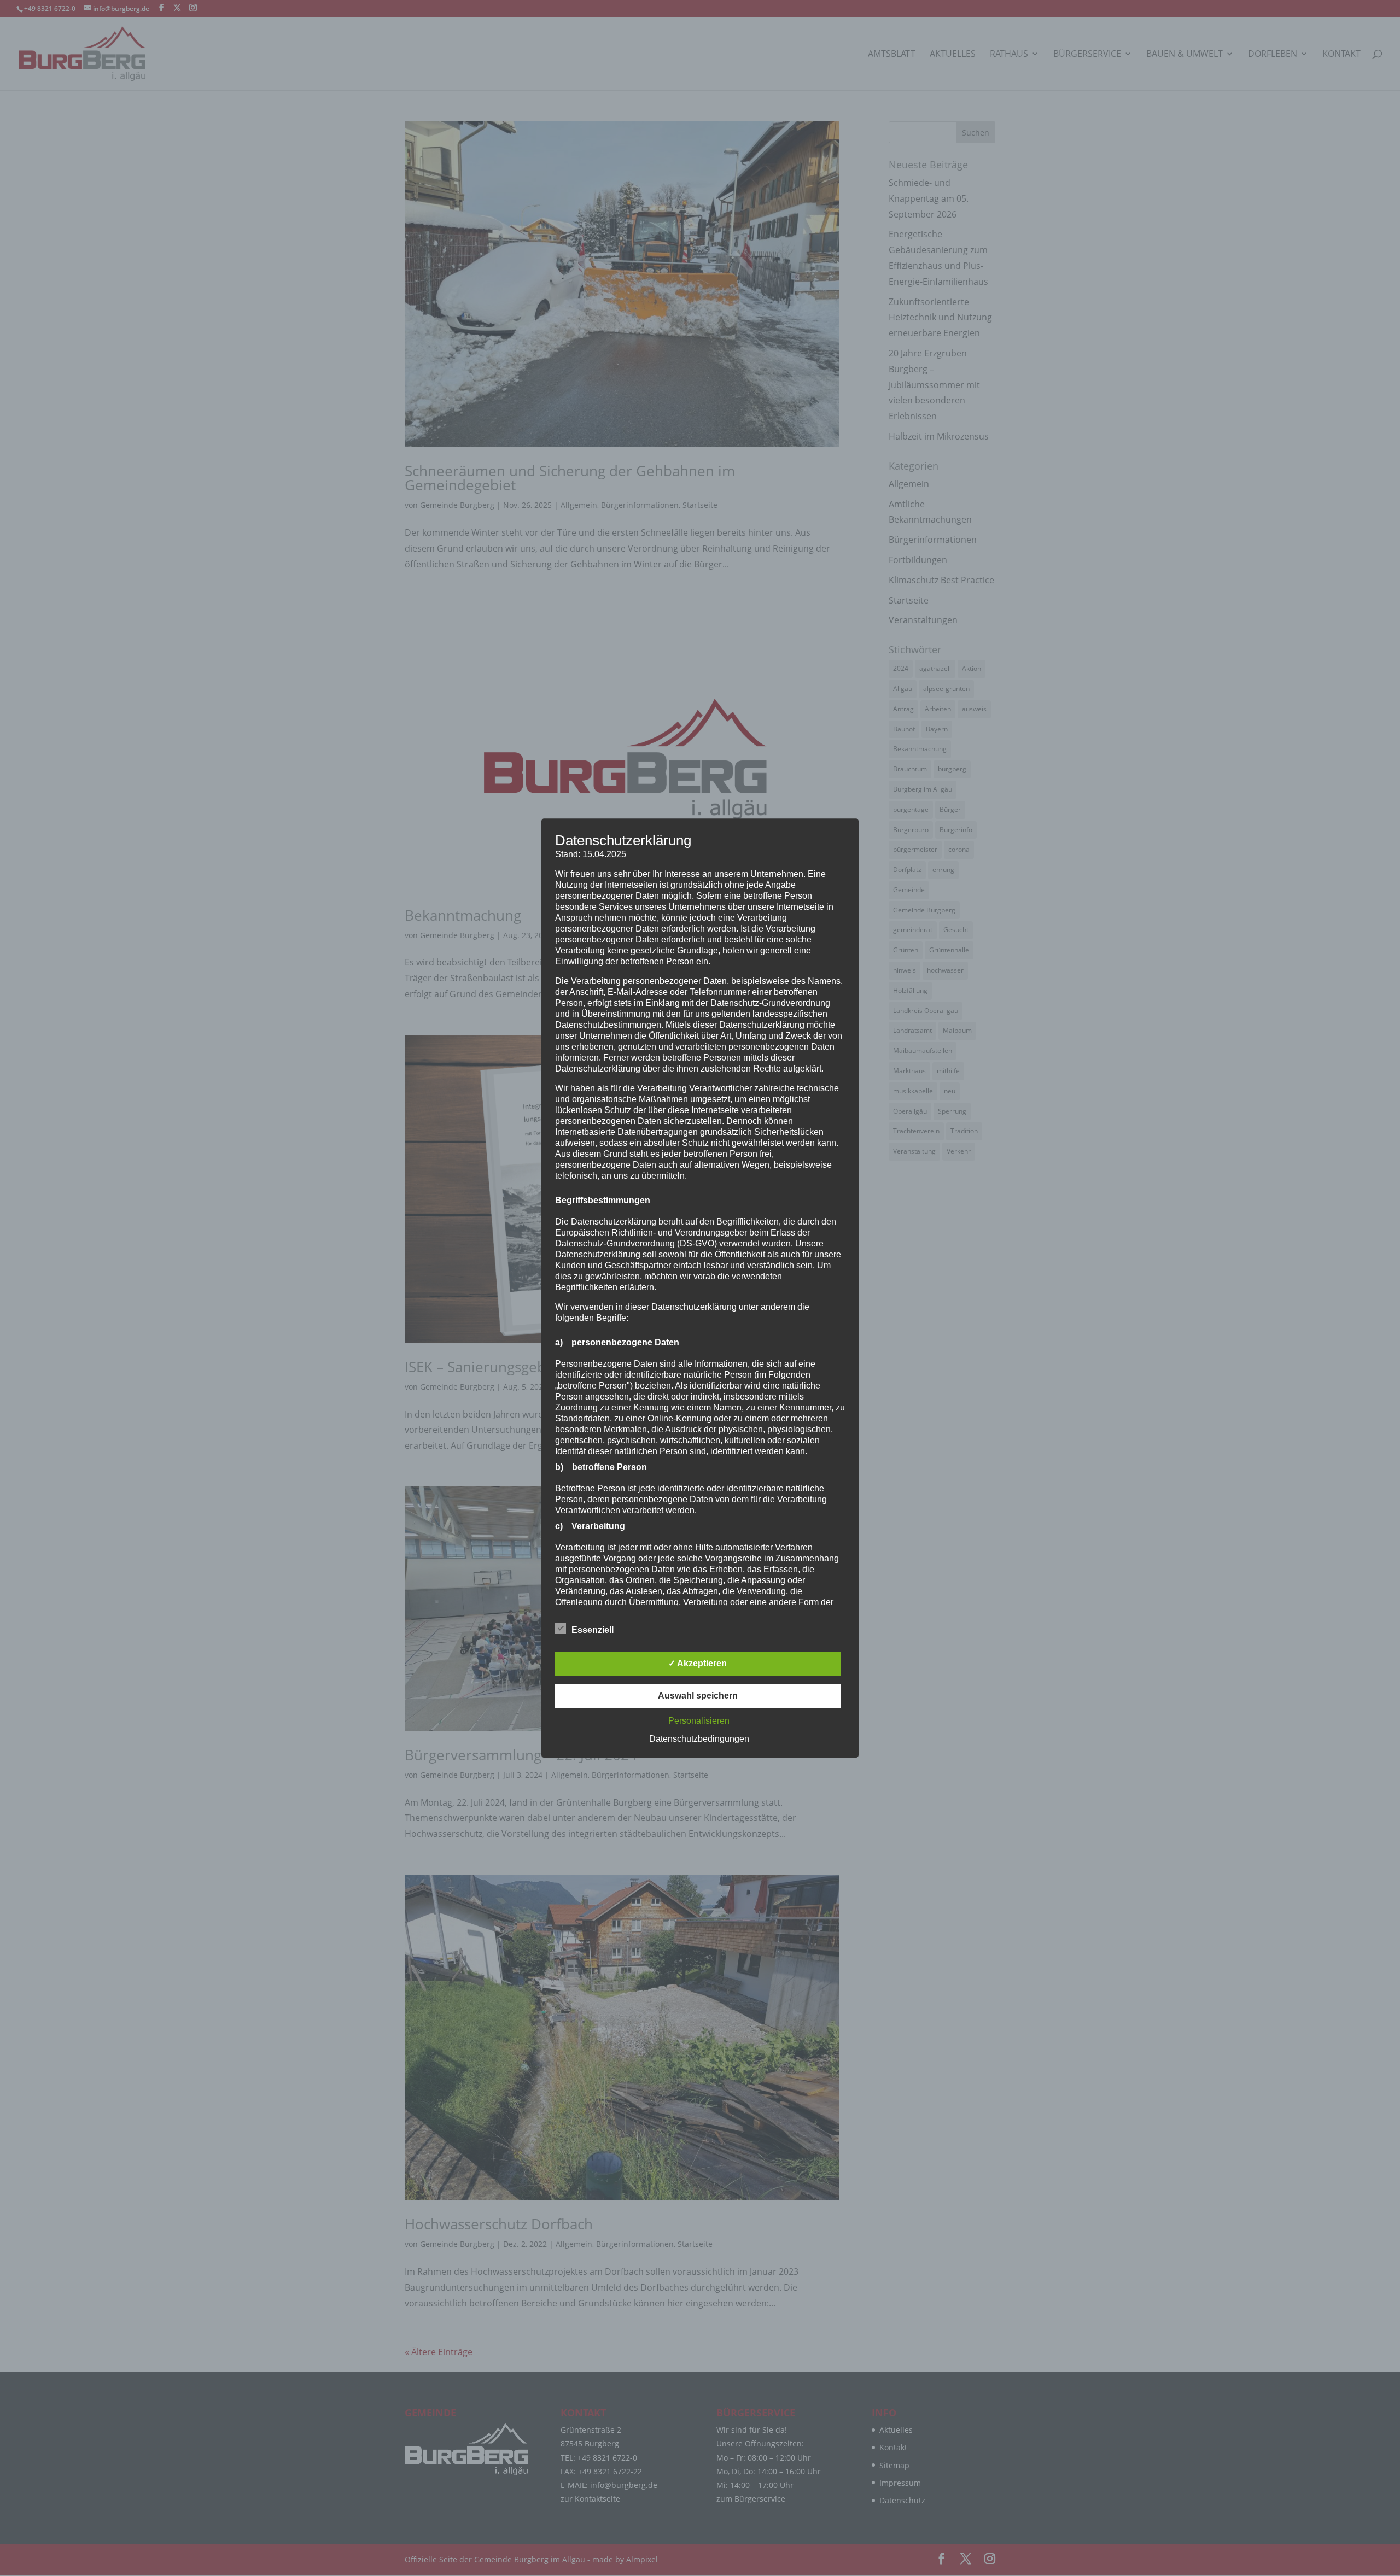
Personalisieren (699, 1721)
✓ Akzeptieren (698, 1663)
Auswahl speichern (698, 1696)
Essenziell (593, 1630)
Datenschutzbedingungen (699, 1739)
